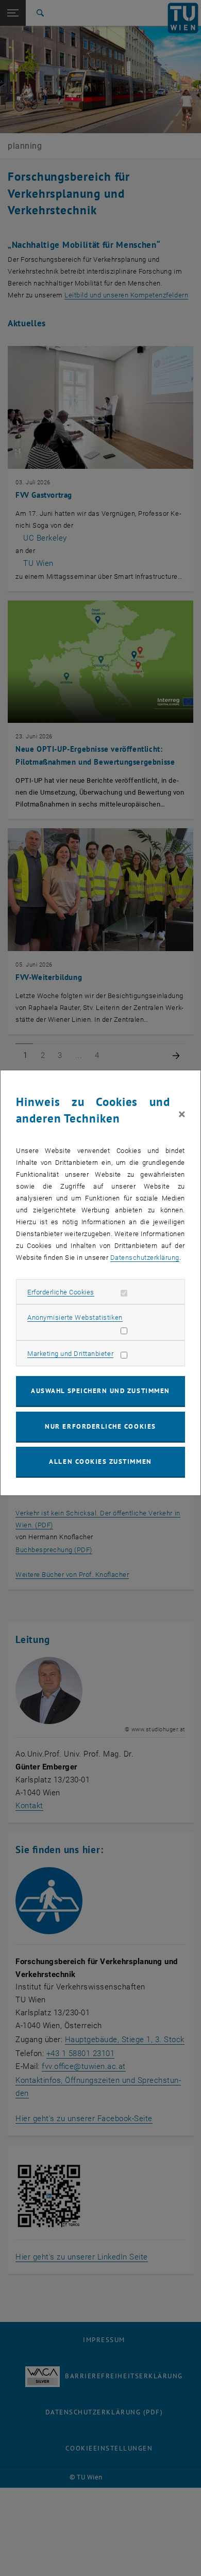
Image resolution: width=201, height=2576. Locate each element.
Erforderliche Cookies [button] (61, 1292)
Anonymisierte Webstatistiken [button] (75, 1317)
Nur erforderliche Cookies (100, 1426)
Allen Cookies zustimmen (100, 1461)
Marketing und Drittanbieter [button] (70, 1354)
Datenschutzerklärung (145, 1258)
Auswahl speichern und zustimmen (100, 1391)
